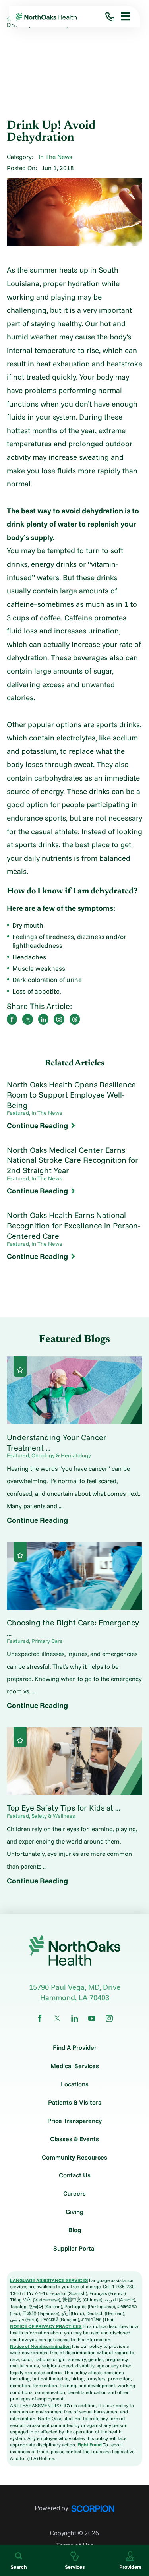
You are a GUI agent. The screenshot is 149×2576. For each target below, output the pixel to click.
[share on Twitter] (28, 1019)
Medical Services (75, 2066)
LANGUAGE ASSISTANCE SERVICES (49, 2280)
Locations (75, 2084)
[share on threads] (75, 1019)
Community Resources (74, 2158)
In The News (55, 157)
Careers (74, 2194)
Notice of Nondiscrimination (40, 2346)
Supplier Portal (74, 2249)
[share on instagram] (59, 1019)
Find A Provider (75, 2048)
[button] (122, 17)
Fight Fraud (90, 2445)
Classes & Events (74, 2139)
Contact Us (75, 2175)
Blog (75, 2230)
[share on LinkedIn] (44, 1019)
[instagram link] (109, 2018)
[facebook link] (40, 2018)
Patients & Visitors (75, 2103)
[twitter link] (57, 2018)
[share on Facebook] (12, 1019)
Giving (74, 2212)
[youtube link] (92, 2018)
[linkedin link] (75, 2018)
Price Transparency (74, 2121)
